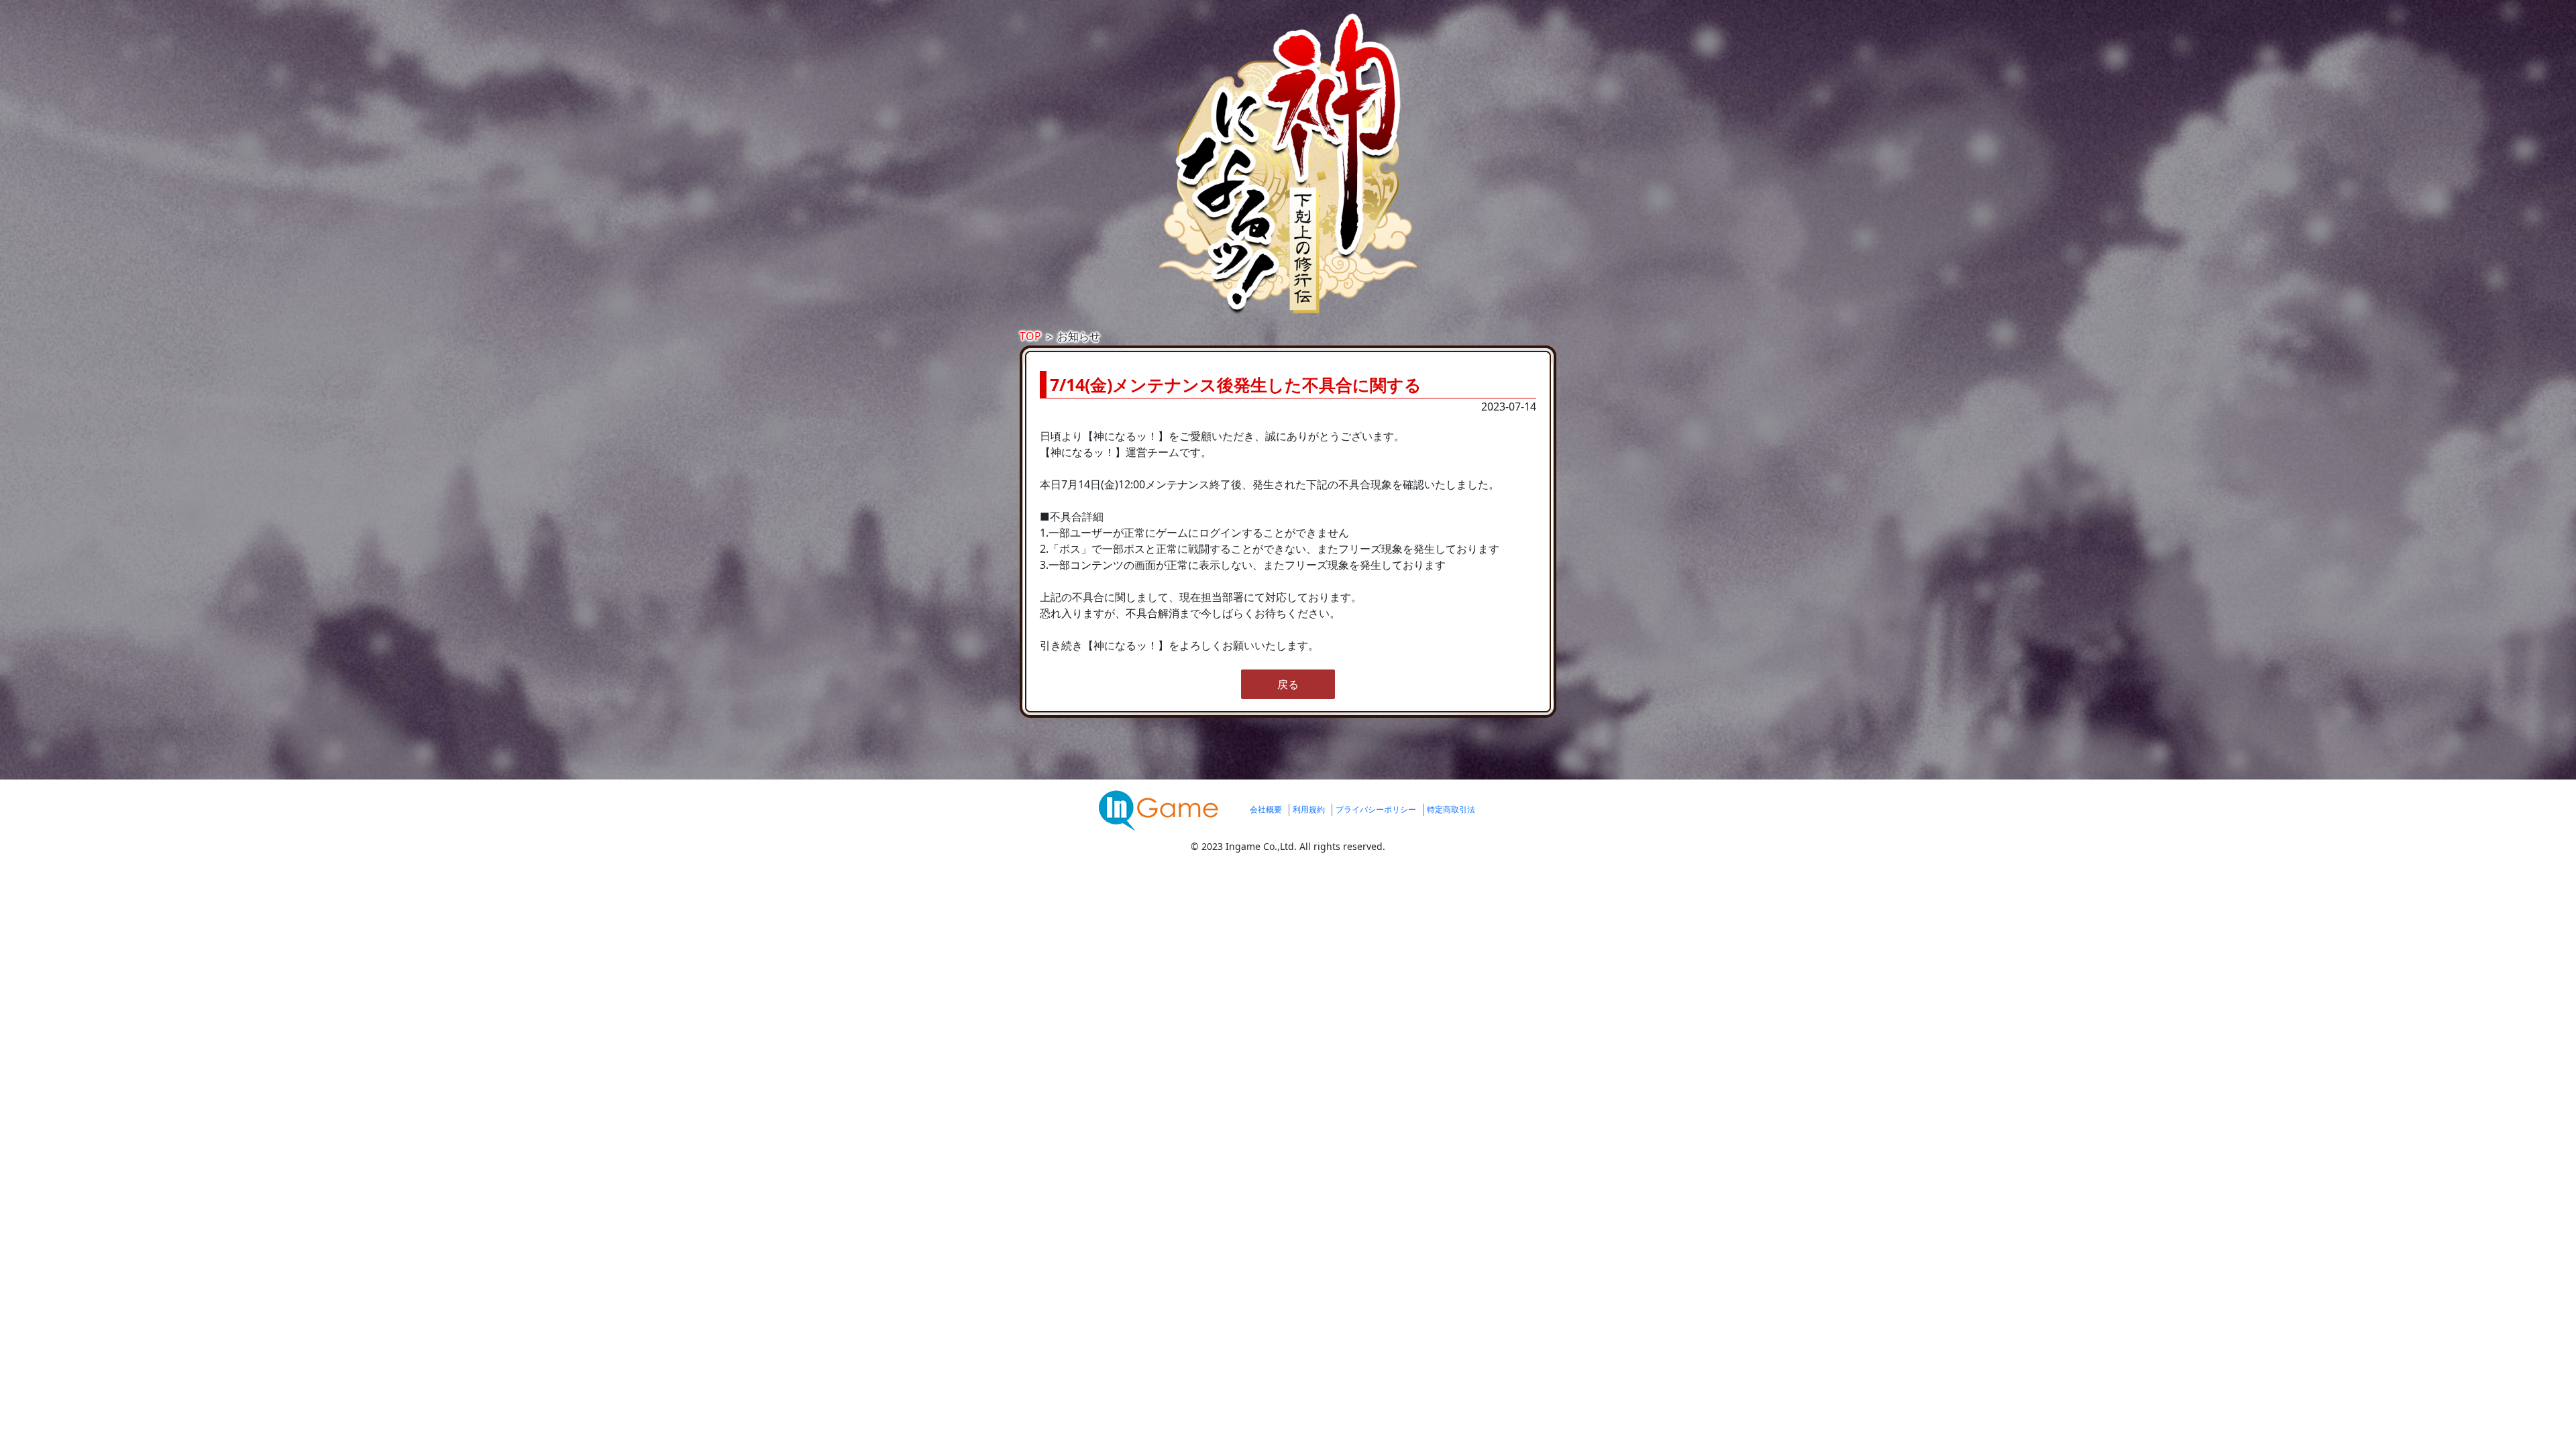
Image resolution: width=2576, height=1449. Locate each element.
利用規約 (1309, 809)
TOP (1030, 336)
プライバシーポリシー (1376, 809)
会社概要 (1266, 809)
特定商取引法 (1451, 809)
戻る (1288, 684)
